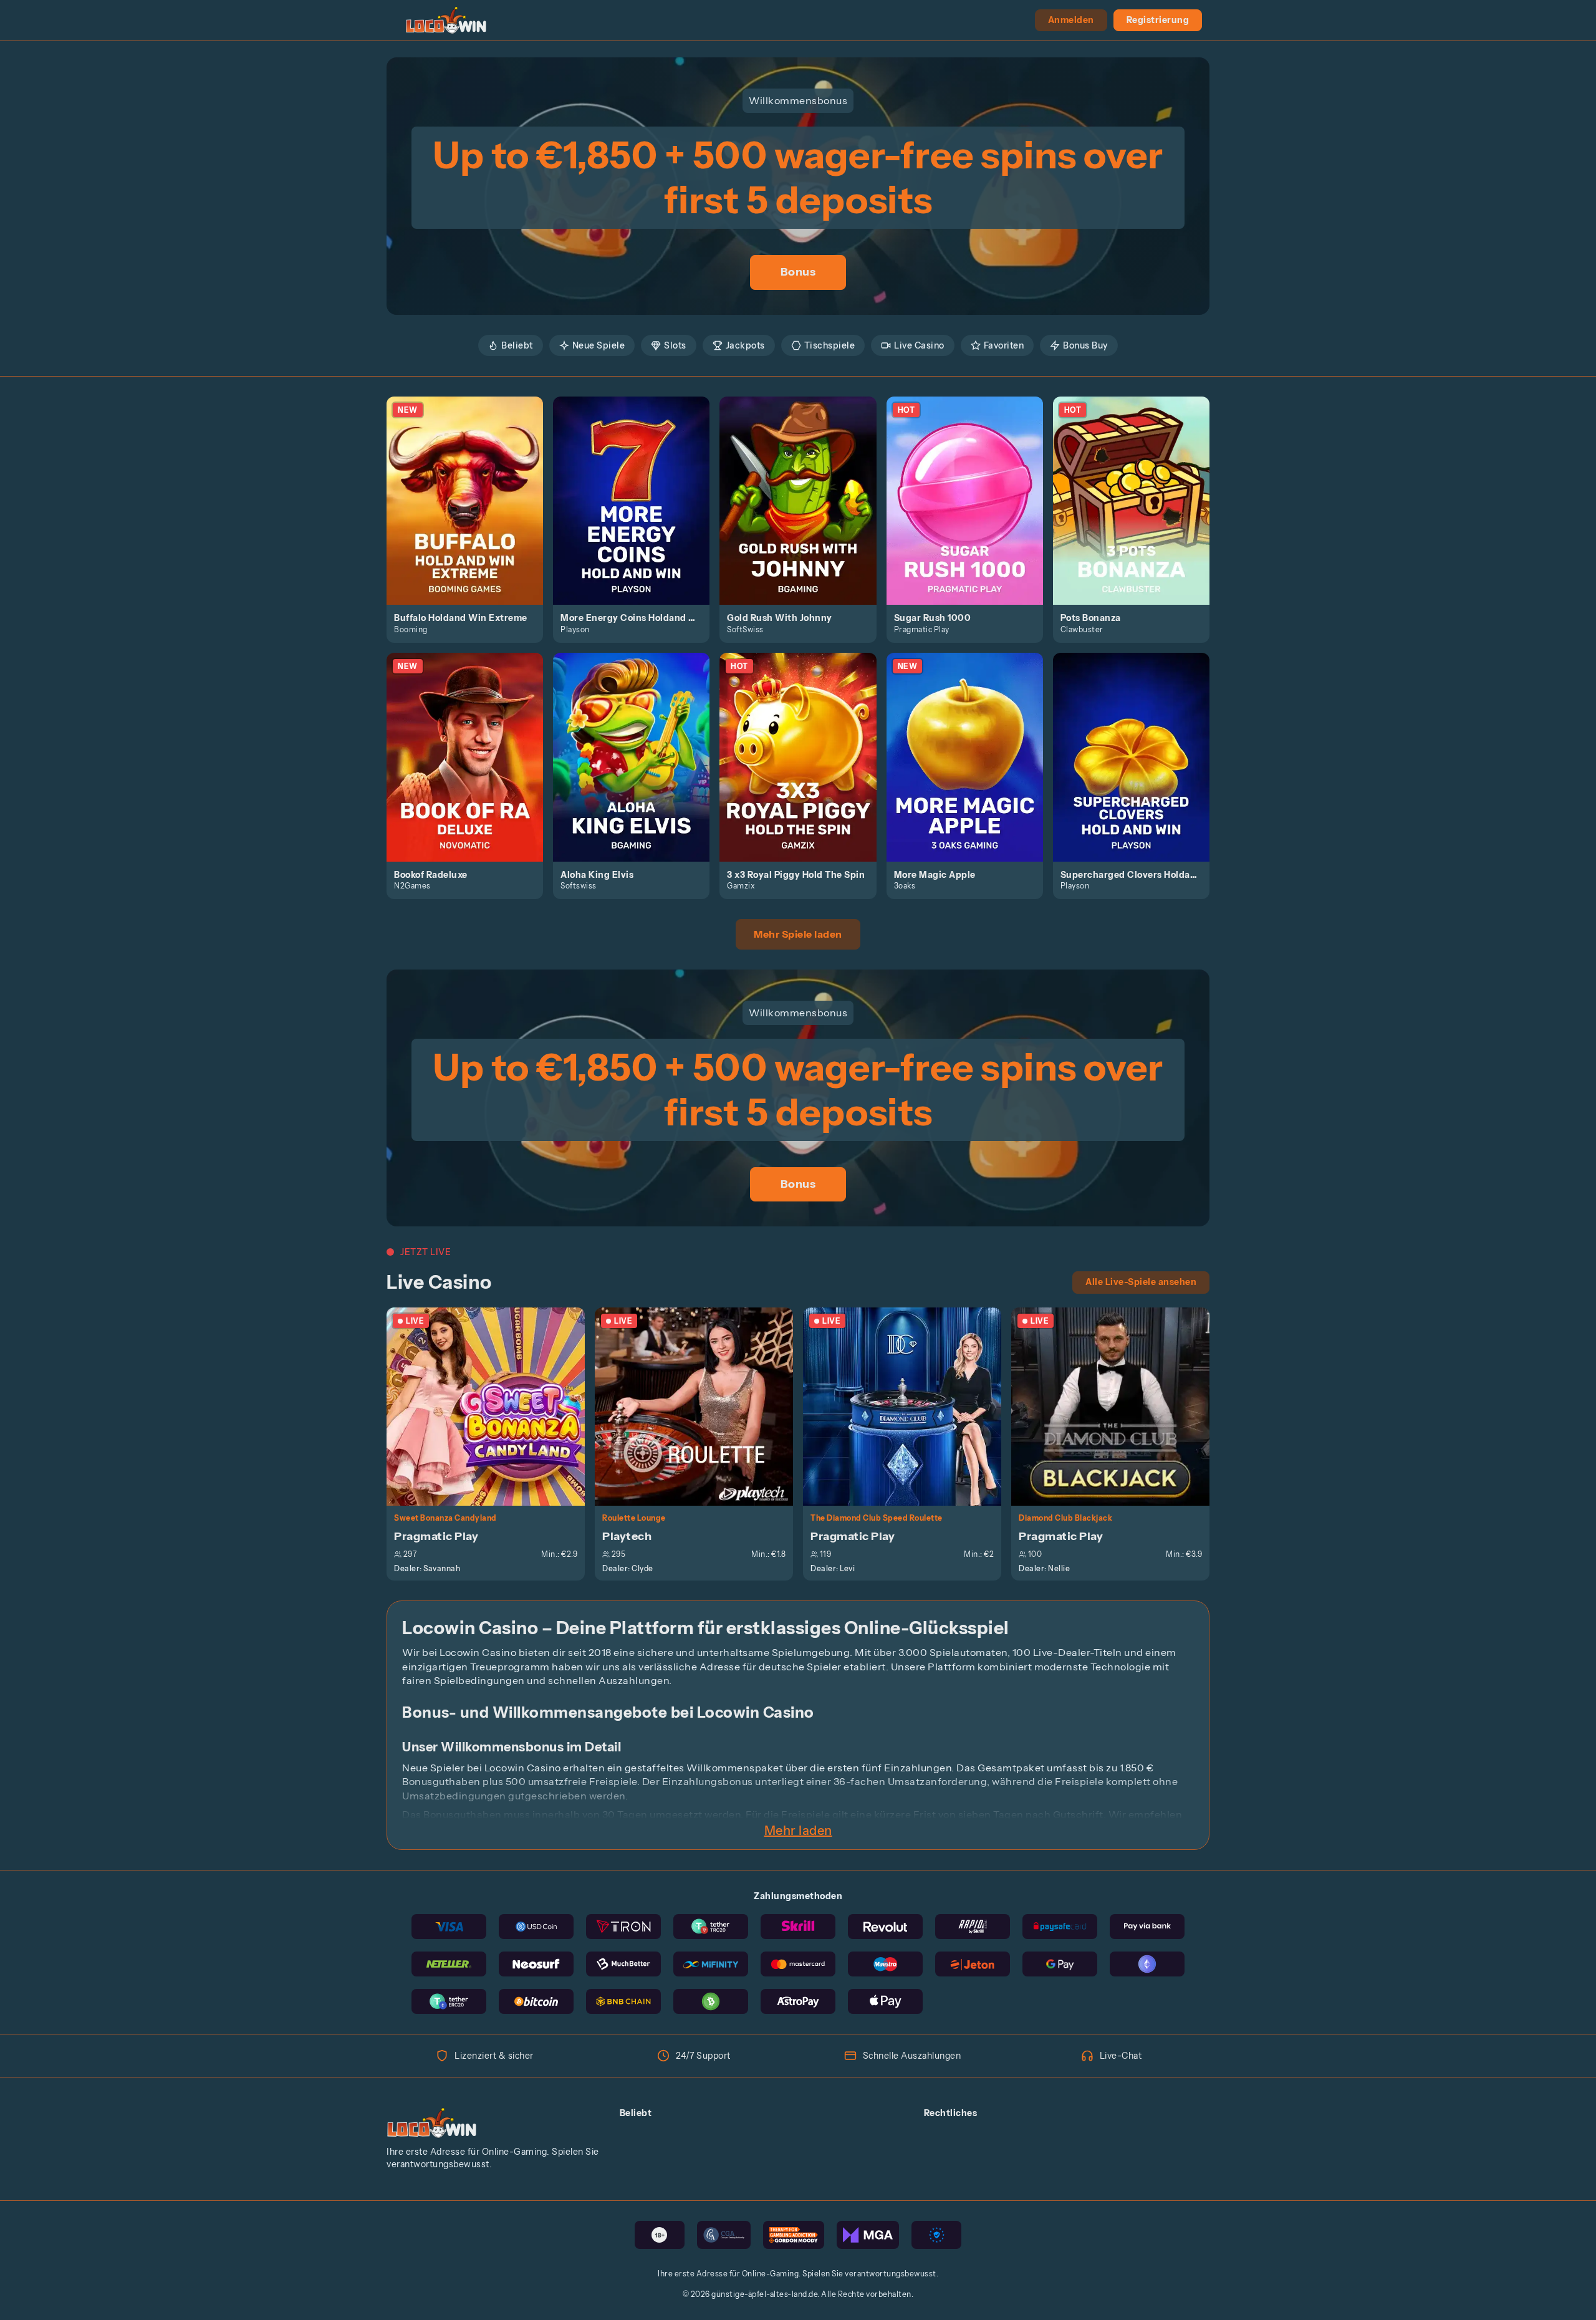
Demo (472, 514)
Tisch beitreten (493, 1406)
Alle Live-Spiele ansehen (1141, 1282)
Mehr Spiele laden (798, 934)
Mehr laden (798, 1831)
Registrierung (1158, 20)
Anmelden (1071, 20)
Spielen (472, 486)
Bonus (798, 272)
